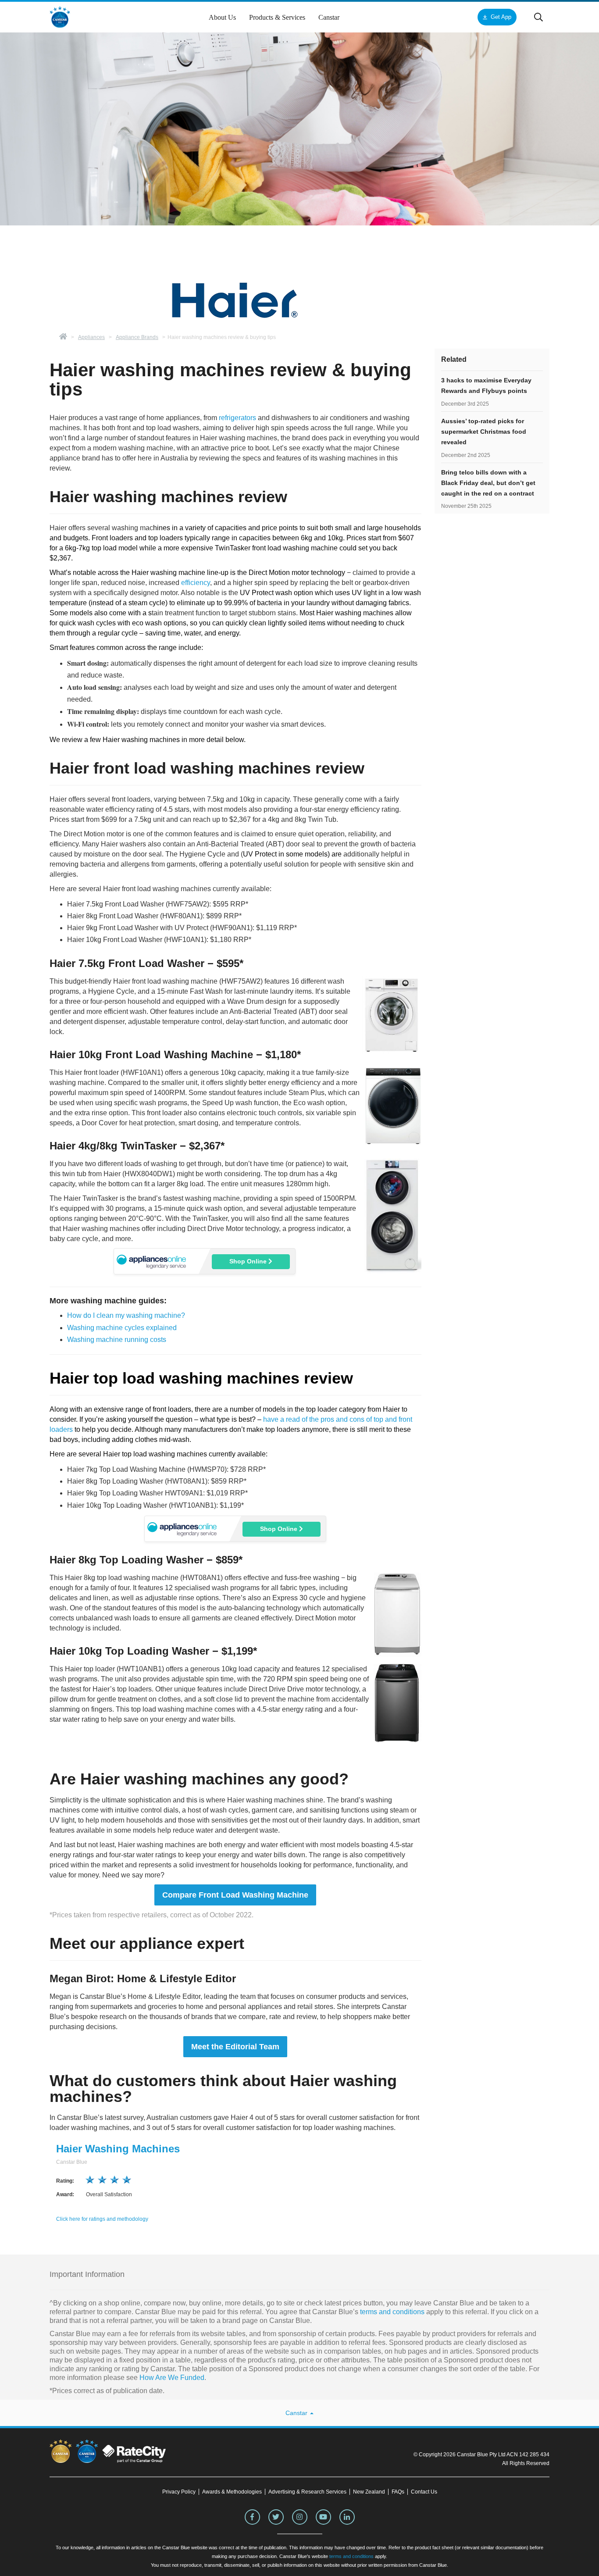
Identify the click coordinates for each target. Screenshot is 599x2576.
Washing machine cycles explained (122, 1328)
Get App (501, 17)
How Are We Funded (172, 2378)
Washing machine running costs (117, 1340)
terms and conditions (391, 2312)
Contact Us (424, 2492)
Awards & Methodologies (232, 2492)
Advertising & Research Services (307, 2492)
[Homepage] (63, 337)
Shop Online (249, 1261)
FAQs (398, 2492)
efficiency (196, 583)
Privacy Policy (179, 2492)
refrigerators (237, 418)
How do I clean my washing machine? (126, 1315)
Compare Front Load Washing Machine (235, 1895)
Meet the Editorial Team (235, 2047)
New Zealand (369, 2492)
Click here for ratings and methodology (102, 2219)
